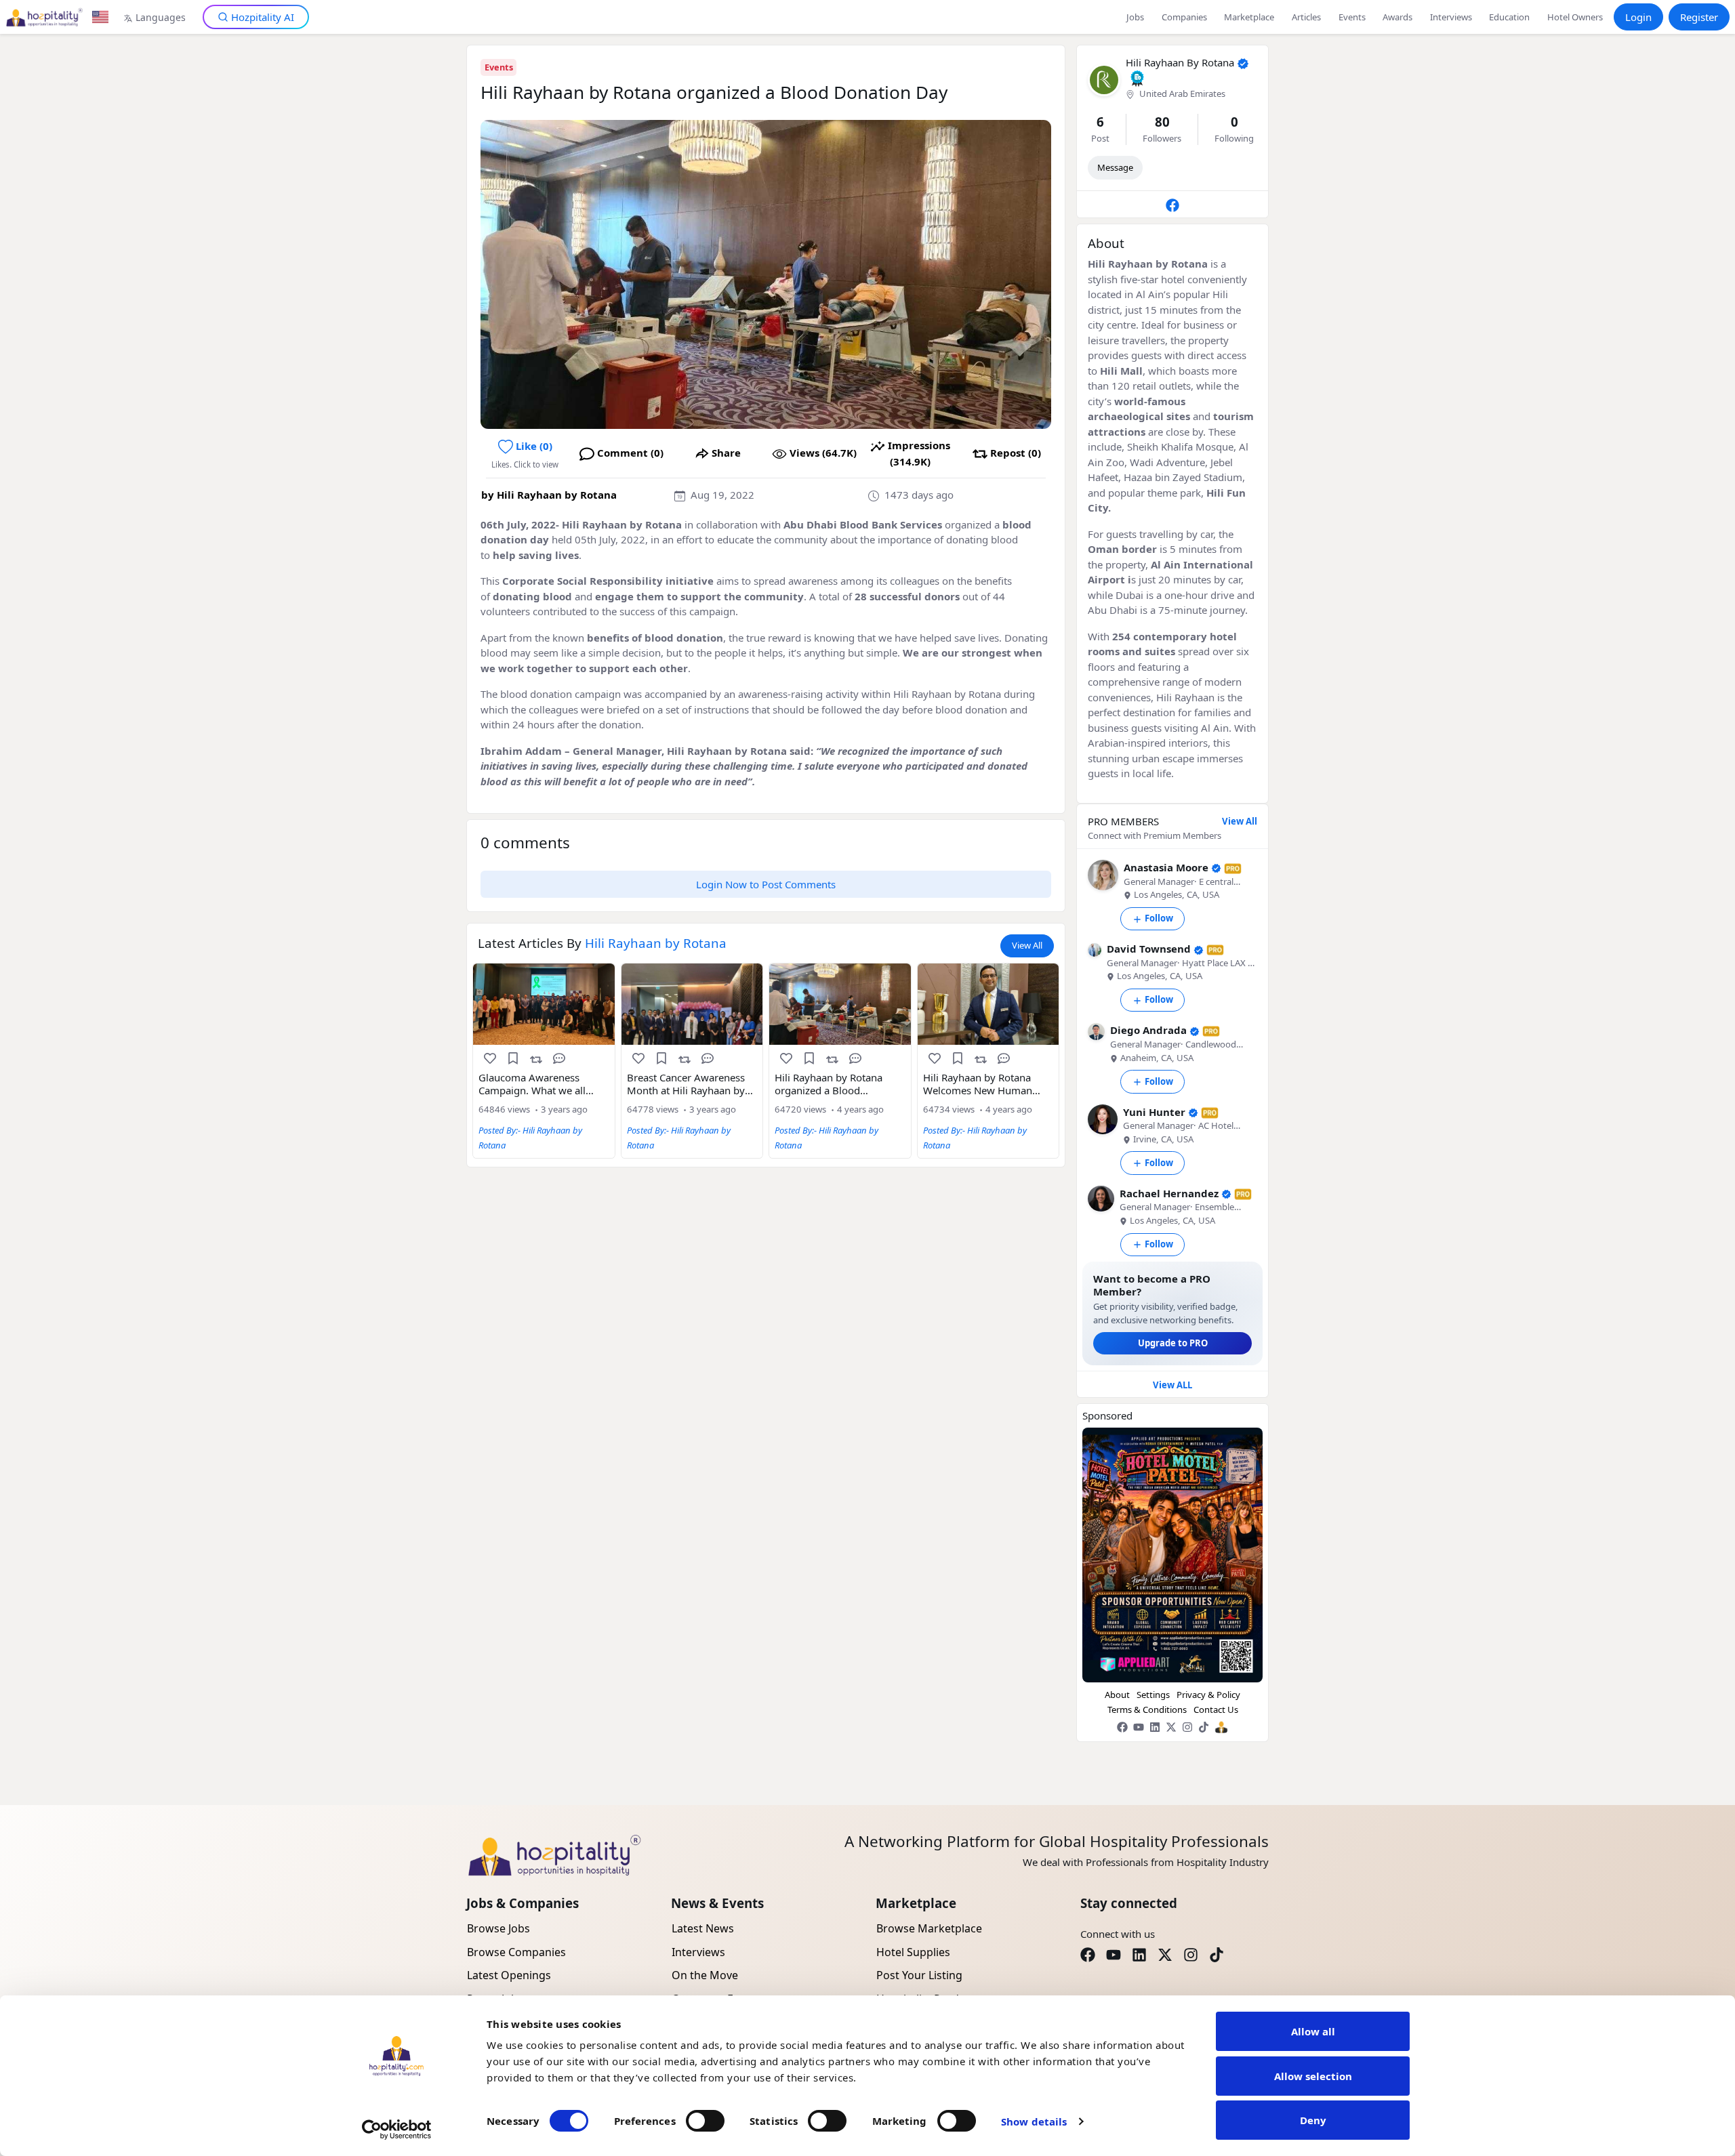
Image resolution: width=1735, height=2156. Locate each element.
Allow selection (1313, 2076)
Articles (1306, 17)
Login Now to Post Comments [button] (766, 884)
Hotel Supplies (913, 1952)
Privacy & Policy (1208, 1695)
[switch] (705, 2121)
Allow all (1313, 2031)
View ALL (1172, 1385)
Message (1115, 167)
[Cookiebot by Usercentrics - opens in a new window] (397, 2130)
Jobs (1135, 17)
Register (1699, 17)
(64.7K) (823, 453)
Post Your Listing (919, 1975)
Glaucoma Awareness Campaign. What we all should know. (532, 1084)
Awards (1397, 17)
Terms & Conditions (1147, 1709)
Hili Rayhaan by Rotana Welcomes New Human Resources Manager (978, 1084)
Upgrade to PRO (1173, 1343)
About (1117, 1695)
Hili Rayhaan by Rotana (557, 495)
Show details (1034, 2121)
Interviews (1451, 17)
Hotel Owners (1575, 17)
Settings (1153, 1695)
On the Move (705, 1975)
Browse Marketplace (929, 1928)
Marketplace (1249, 17)
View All (1027, 945)
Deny (1313, 2120)
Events (1352, 17)
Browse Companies (516, 1952)
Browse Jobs (498, 1928)
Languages (161, 17)
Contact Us (1216, 1709)
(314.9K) (919, 453)
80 (1162, 122)
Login (1638, 17)
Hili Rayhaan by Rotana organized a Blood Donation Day (829, 1084)
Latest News (703, 1928)
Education (1509, 17)
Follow (1159, 918)
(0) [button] (534, 446)
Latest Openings (509, 1975)
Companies (1184, 17)
